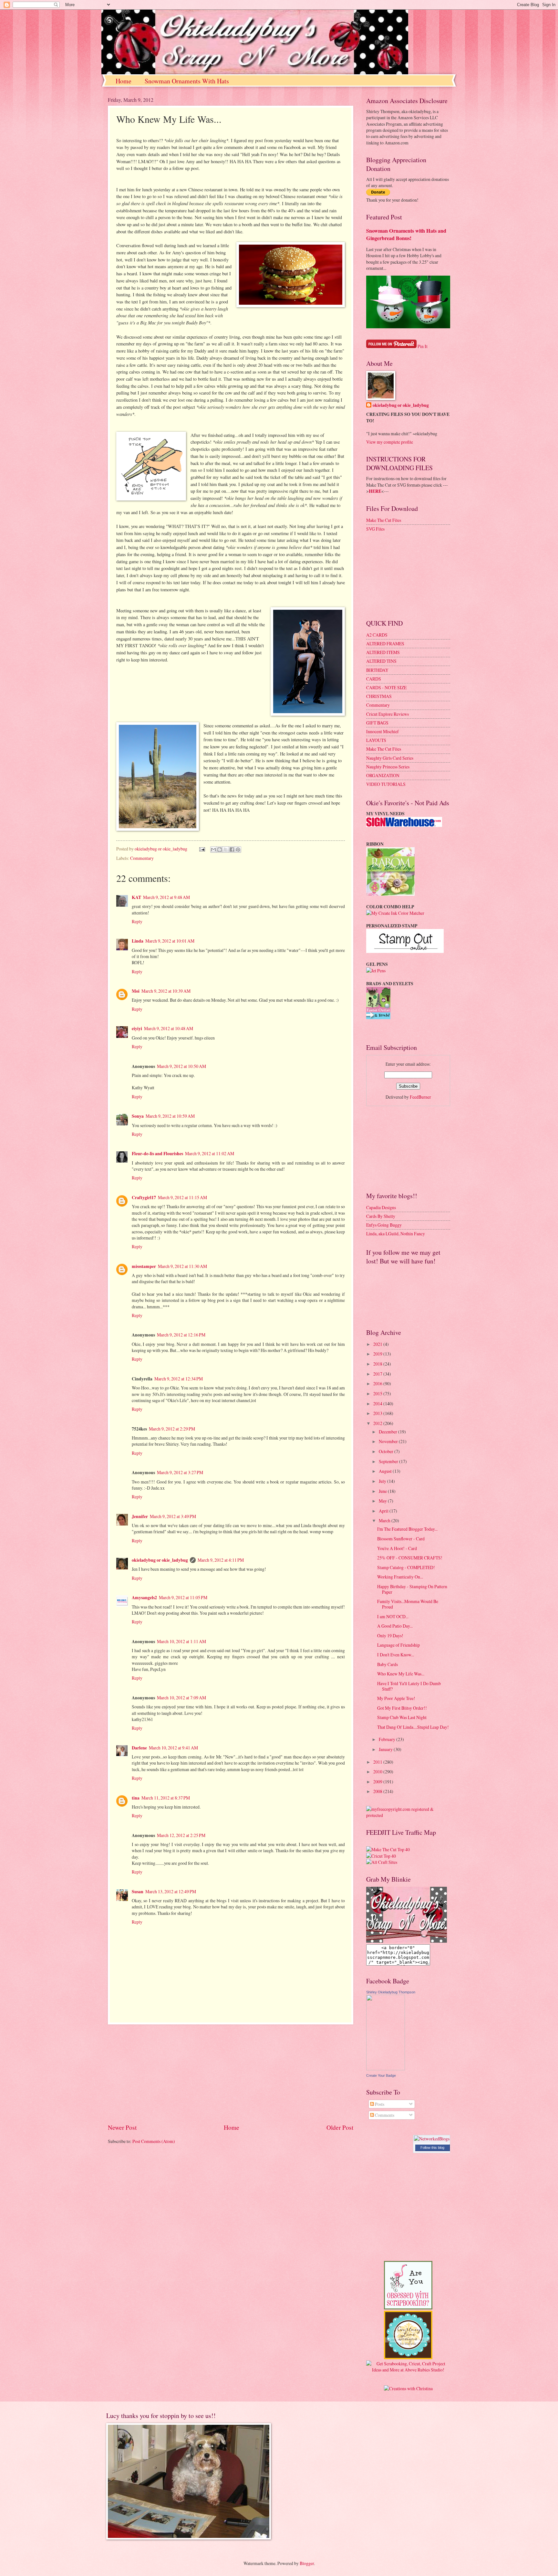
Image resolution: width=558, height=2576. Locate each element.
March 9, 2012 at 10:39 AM (166, 991)
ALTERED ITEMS (383, 652)
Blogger (307, 2563)
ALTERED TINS (381, 661)
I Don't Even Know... (396, 1655)
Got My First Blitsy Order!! (402, 1708)
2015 (378, 1394)
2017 (378, 1374)
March (385, 1520)
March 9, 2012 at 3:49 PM (173, 1516)
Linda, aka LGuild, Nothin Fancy (396, 1234)
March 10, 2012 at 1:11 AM (181, 1641)
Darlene (139, 1748)
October (387, 1451)
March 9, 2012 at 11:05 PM (183, 1597)
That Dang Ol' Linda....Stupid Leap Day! (413, 1727)
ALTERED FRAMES (385, 644)
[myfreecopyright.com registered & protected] (408, 1815)
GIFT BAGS (377, 723)
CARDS (374, 679)
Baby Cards (387, 1664)
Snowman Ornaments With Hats (187, 81)
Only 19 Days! (390, 1636)
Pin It (423, 346)
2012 (378, 1423)
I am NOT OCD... (393, 1616)
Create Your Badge (381, 2075)
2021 (378, 1344)
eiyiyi (137, 1029)
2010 (378, 1772)
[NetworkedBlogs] (432, 2139)
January (386, 1749)
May (383, 1501)
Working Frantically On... (400, 1577)
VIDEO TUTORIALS (386, 784)
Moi (136, 991)
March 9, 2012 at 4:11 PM (221, 1560)
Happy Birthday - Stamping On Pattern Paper (412, 1589)
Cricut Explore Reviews (387, 714)
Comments (384, 2115)
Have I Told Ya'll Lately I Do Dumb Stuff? (409, 1686)
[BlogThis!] (220, 850)
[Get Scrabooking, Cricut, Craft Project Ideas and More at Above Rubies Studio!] (408, 2370)
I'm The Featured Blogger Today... (407, 1529)
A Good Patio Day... (395, 1626)
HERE (375, 491)
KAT (136, 897)
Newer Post (122, 2127)
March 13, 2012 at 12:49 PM (171, 1891)
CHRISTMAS (379, 696)
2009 (378, 1782)
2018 (378, 1364)
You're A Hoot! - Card (397, 1548)
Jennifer (140, 1516)
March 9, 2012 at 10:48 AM (169, 1028)
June (383, 1491)
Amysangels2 (144, 1598)
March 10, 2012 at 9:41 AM (173, 1748)
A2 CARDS (377, 635)
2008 (378, 1791)
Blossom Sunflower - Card (401, 1539)
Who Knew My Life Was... (401, 1674)
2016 (378, 1383)
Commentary (142, 858)
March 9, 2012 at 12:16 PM (181, 1335)
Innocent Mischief (382, 731)
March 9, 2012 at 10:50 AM (181, 1066)
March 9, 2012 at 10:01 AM (170, 941)
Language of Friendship (398, 1645)
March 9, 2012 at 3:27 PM (180, 1472)
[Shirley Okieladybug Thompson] (386, 2069)
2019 (378, 1354)
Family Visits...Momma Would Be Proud (408, 1604)
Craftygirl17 (144, 1198)
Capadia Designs (381, 1207)
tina (136, 1798)
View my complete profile (390, 442)
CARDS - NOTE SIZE (386, 687)
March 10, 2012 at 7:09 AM (181, 1698)
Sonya (138, 1116)
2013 (378, 1413)
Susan (138, 1892)
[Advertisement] (231, 2074)
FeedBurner (420, 1097)
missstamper (144, 1266)
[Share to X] (226, 850)
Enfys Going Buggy (384, 1225)
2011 (378, 1762)
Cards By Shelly (381, 1216)
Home (124, 81)
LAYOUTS (376, 740)
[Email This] (213, 850)
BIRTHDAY (377, 670)
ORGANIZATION (383, 775)
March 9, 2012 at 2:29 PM (172, 1429)
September (389, 1461)
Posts (379, 2104)
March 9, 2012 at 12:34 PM (179, 1379)
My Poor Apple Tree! (396, 1698)
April (384, 1511)
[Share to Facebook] (232, 850)
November (389, 1441)
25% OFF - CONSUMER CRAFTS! (410, 1558)
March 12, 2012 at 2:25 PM (181, 1835)
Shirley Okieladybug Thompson (391, 1992)
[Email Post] (202, 849)
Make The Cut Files (384, 520)
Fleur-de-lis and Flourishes (157, 1154)
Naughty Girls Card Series (390, 758)
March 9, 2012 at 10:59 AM (170, 1116)
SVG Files (375, 529)
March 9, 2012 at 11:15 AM (182, 1197)
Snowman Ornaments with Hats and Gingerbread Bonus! (406, 234)
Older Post (340, 2127)
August (386, 1471)
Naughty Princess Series (388, 767)
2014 (378, 1404)
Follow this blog (432, 2148)
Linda (138, 941)
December (388, 1432)
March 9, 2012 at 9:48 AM (166, 897)
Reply (137, 921)
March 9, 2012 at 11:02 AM (210, 1153)
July (383, 1481)
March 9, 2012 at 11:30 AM (182, 1266)
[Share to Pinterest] (238, 850)
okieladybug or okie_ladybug (160, 1560)
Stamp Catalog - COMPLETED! (406, 1567)
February (387, 1739)
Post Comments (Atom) (154, 2141)
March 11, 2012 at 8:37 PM (166, 1798)
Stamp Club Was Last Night (402, 1717)
